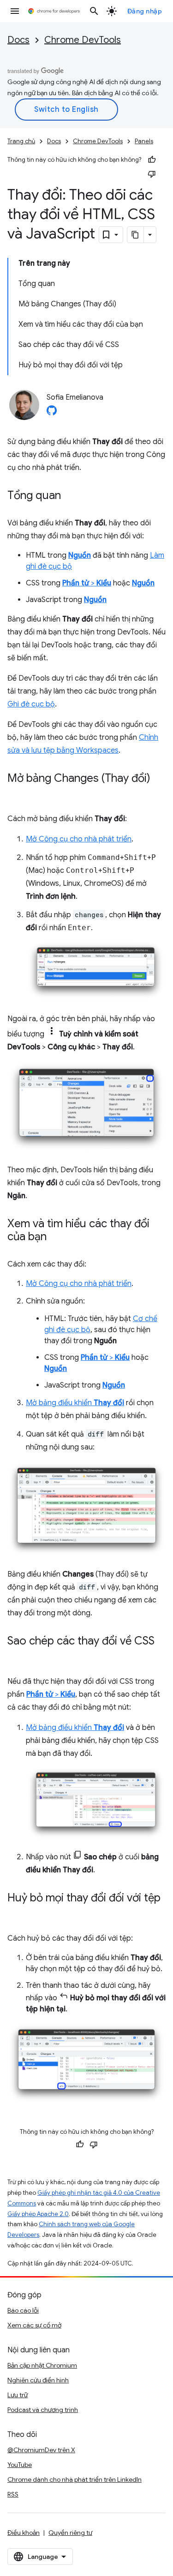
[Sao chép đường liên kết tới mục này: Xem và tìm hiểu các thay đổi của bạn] (56, 1237)
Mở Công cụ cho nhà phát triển (79, 839)
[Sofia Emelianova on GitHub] (52, 413)
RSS (13, 2494)
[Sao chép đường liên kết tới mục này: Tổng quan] (70, 496)
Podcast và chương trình (43, 2410)
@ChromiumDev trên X (41, 2450)
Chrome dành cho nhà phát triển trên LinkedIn (75, 2479)
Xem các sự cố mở (34, 2325)
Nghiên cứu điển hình (38, 2380)
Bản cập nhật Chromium (42, 2365)
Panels (144, 141)
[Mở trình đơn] (15, 11)
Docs (18, 40)
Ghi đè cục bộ (31, 704)
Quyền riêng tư (70, 2533)
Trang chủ (21, 141)
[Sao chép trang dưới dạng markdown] (136, 235)
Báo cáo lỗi (23, 2310)
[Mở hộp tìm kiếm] (94, 11)
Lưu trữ (18, 2395)
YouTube (20, 2465)
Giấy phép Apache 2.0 (38, 2214)
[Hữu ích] (152, 160)
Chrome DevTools (83, 40)
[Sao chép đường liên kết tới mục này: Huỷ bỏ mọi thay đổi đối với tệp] (17, 1912)
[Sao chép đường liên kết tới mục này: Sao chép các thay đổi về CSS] (17, 1655)
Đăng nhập (145, 11)
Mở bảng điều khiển (75, 1403)
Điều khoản (24, 2533)
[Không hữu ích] (152, 174)
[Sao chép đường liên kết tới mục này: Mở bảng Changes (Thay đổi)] (17, 792)
